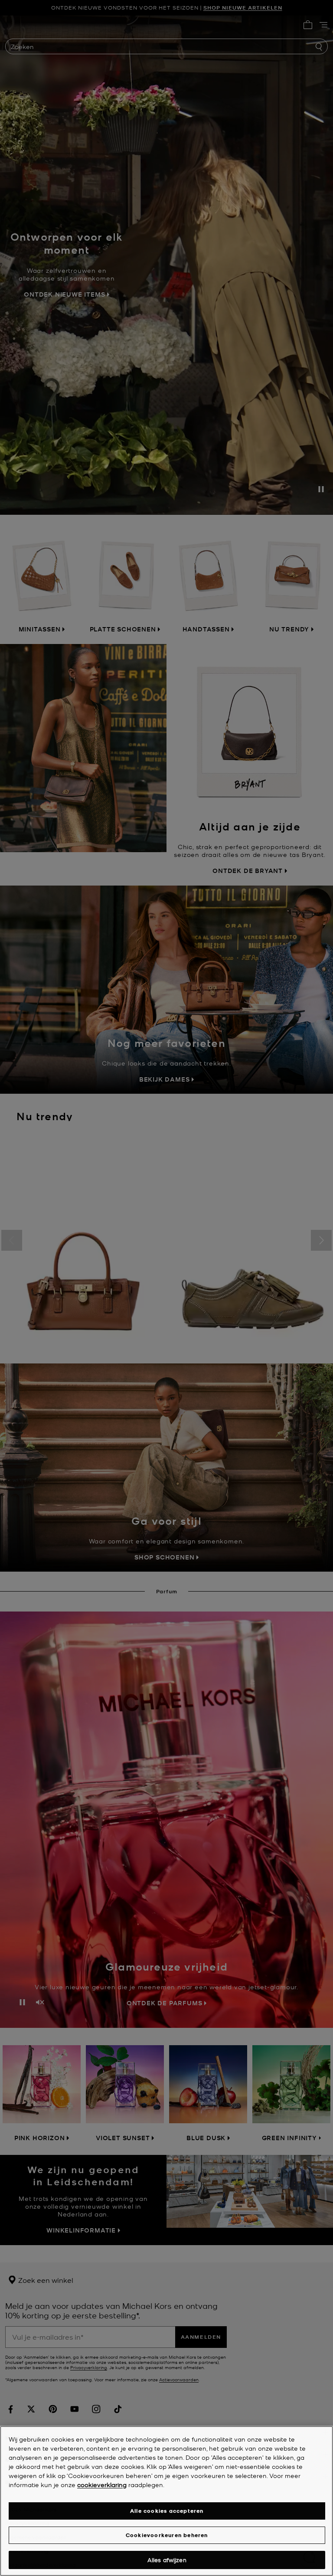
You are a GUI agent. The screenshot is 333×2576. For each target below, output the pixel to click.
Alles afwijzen (167, 2560)
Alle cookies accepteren (167, 2511)
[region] (166, 2501)
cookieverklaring (102, 2484)
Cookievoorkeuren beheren (167, 2535)
